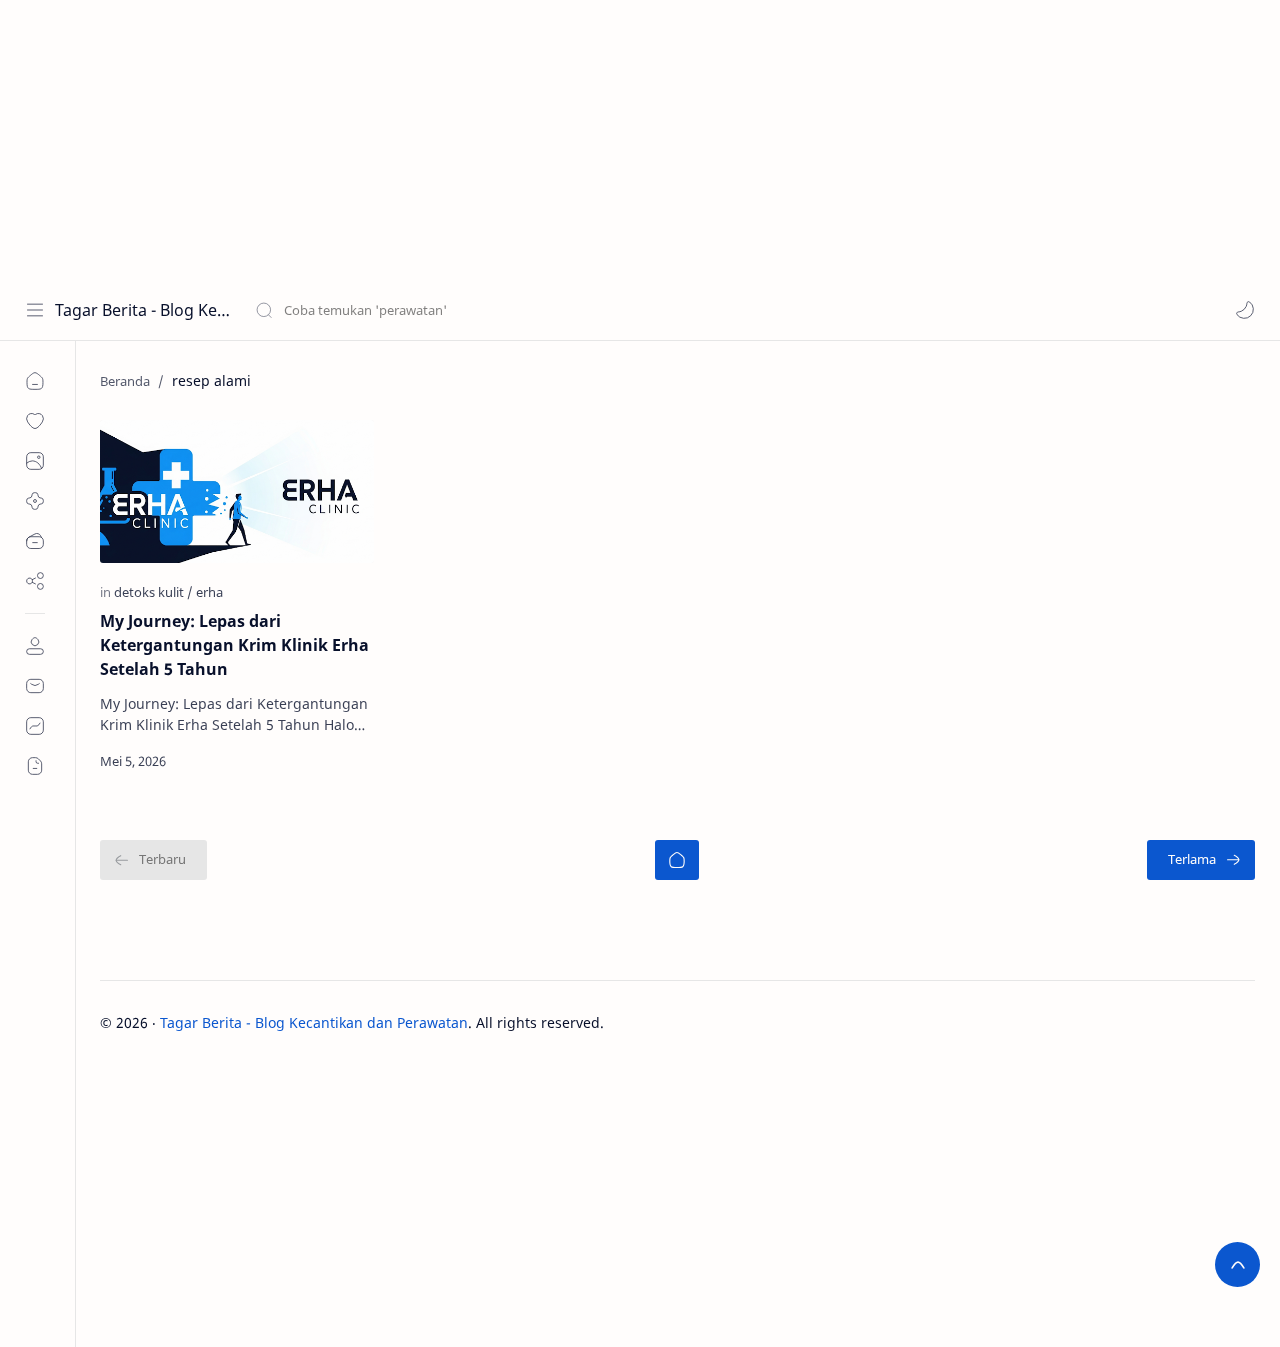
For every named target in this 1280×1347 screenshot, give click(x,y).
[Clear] (569, 310)
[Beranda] (677, 860)
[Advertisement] (600, 140)
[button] (1245, 310)
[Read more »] (336, 761)
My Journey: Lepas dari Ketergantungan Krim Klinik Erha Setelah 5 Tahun (234, 645)
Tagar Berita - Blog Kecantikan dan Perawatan (142, 310)
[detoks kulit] (153, 592)
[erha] (209, 592)
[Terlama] (1201, 860)
